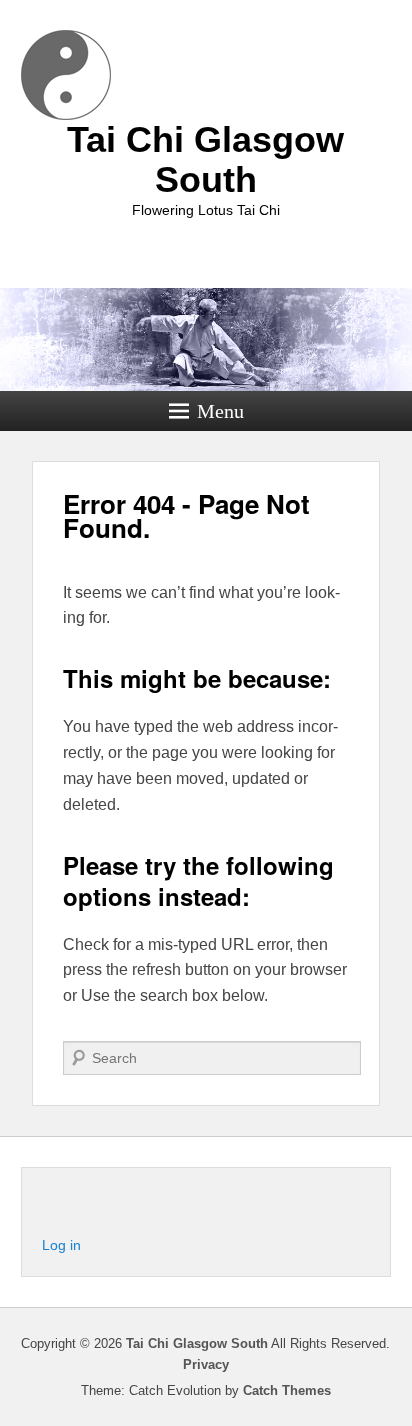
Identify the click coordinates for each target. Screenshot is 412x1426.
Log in (61, 1245)
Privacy (206, 1364)
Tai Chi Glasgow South (205, 159)
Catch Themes (287, 1390)
